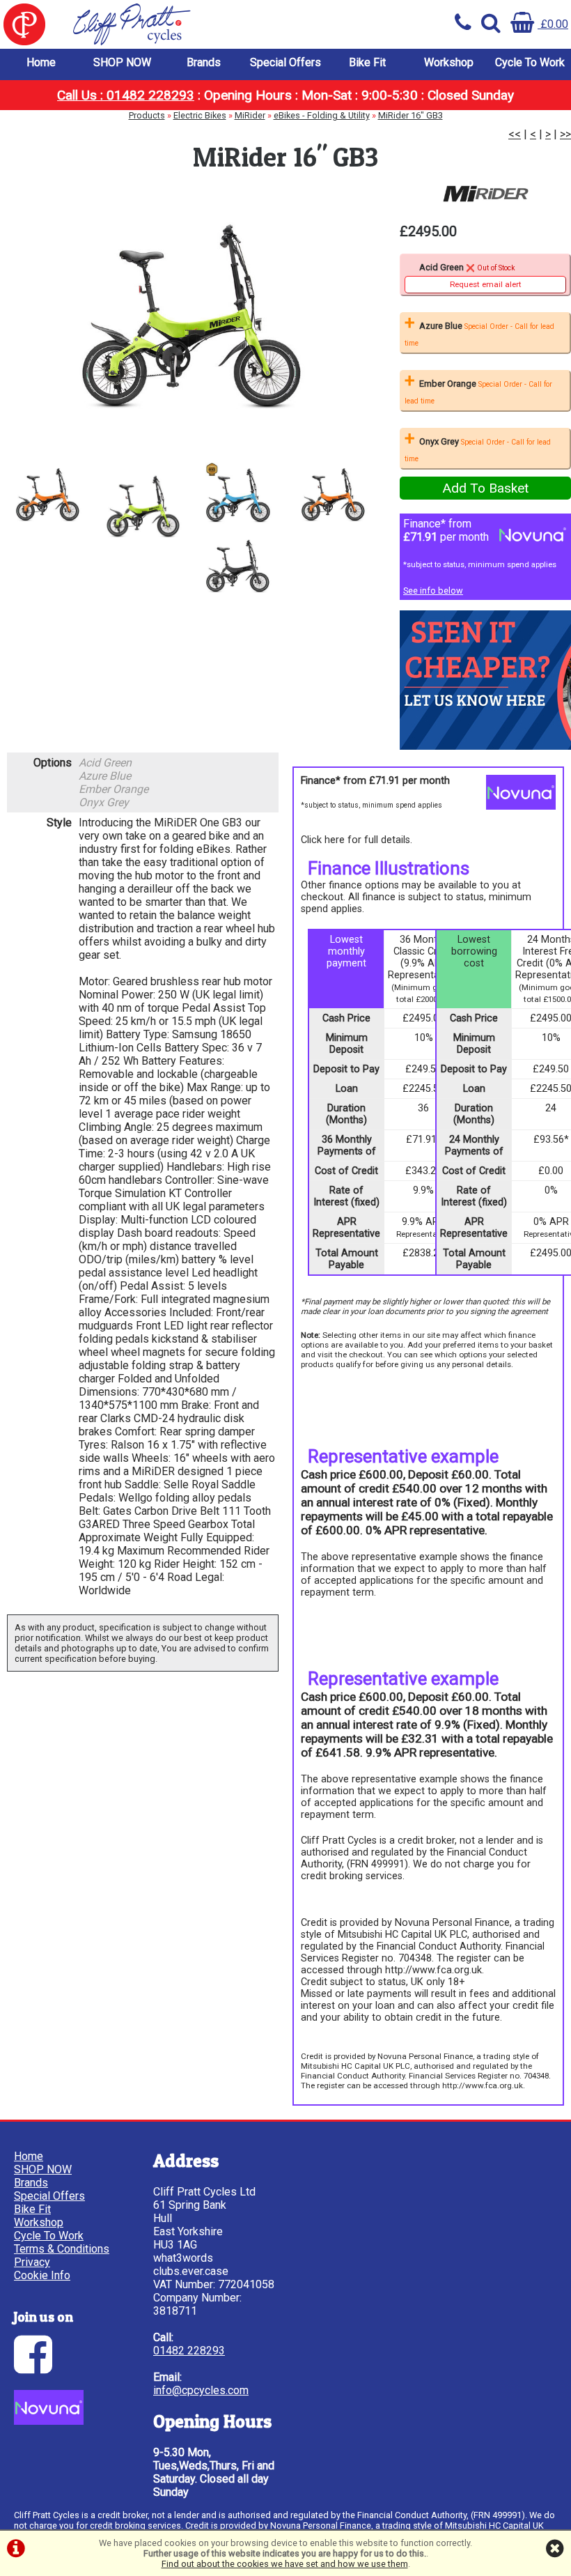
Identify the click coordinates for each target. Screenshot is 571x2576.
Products (147, 115)
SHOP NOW (122, 62)
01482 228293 (189, 2351)
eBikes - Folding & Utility (322, 115)
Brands (204, 62)
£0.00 (553, 24)
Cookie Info (42, 2275)
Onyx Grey (478, 450)
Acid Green (470, 276)
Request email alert (486, 284)
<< (515, 134)
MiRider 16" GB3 (410, 115)
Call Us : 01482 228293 (126, 95)
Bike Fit (367, 62)
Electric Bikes (200, 115)
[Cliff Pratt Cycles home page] (143, 24)
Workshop (449, 62)
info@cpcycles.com (201, 2390)
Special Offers (285, 62)
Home (41, 62)
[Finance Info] (49, 2421)
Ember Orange (478, 392)
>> (565, 134)
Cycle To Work (530, 62)
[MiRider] (485, 194)
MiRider (250, 115)
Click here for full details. (357, 840)
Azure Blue (479, 334)
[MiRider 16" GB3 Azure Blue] (238, 494)
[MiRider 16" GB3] (190, 316)
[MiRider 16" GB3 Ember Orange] (333, 494)
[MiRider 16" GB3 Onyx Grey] (238, 566)
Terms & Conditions (62, 2249)
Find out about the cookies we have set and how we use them (285, 2564)
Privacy (32, 2262)
